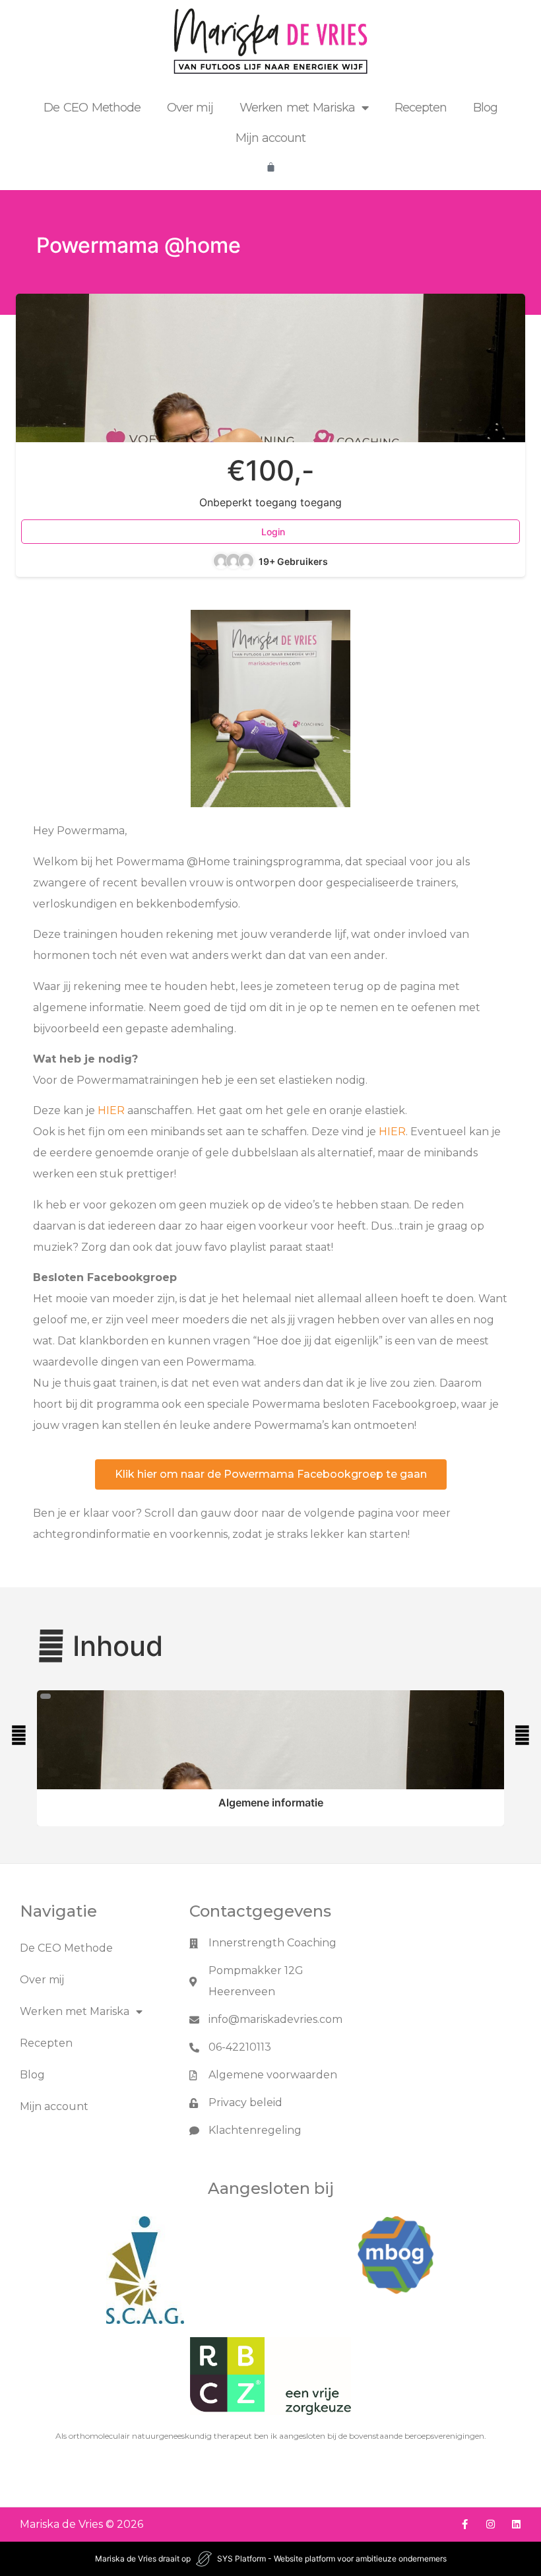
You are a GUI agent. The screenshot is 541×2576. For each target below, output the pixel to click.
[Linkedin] (516, 2524)
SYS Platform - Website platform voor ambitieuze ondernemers (332, 2559)
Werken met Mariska (297, 108)
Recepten (421, 108)
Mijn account (271, 138)
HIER (111, 1110)
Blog (485, 108)
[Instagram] (491, 2524)
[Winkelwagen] (271, 167)
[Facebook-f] (465, 2524)
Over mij (190, 108)
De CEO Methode (92, 108)
